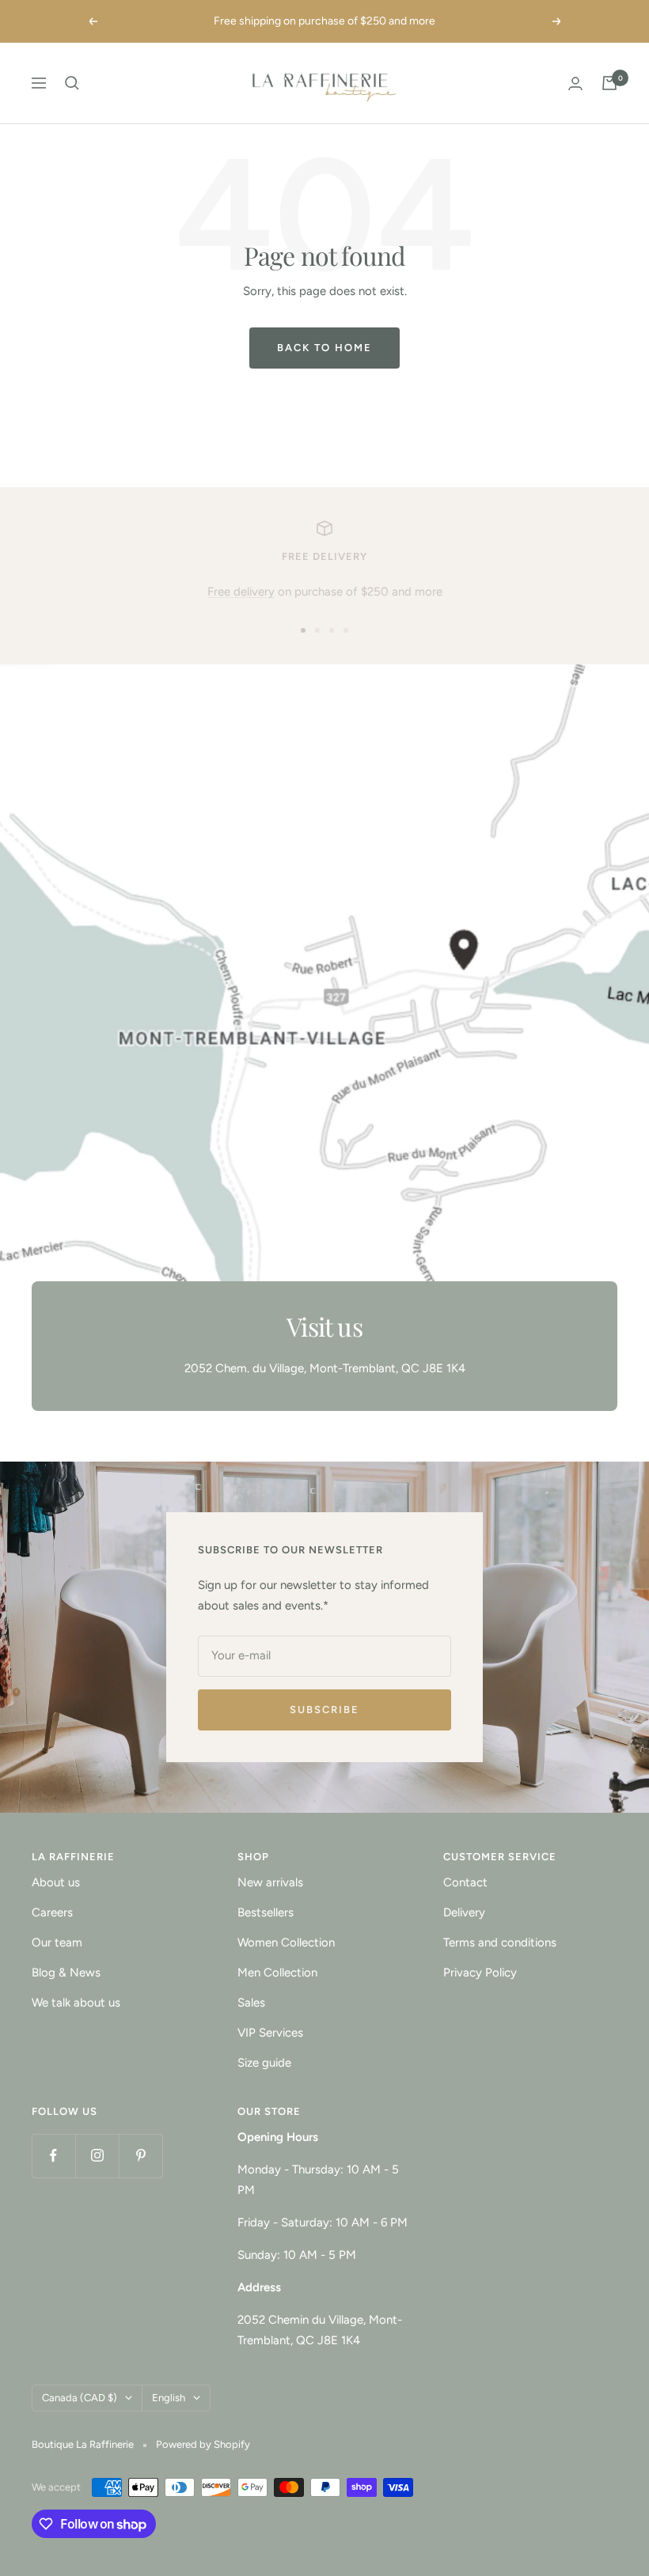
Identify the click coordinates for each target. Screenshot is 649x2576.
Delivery (464, 1912)
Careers (52, 1912)
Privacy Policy (480, 1973)
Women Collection (286, 1942)
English (169, 2398)
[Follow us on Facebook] (53, 2156)
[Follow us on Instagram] (97, 2156)
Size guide (264, 2063)
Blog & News (66, 1973)
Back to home (324, 348)
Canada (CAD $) (80, 2398)
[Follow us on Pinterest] (140, 2156)
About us (56, 1882)
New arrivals (270, 1882)
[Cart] (609, 83)
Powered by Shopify (203, 2444)
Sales (251, 2003)
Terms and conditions (500, 1942)
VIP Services (270, 2033)
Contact (465, 1882)
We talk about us (76, 2003)
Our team (57, 1942)
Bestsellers (266, 1912)
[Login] (575, 83)
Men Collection (277, 1973)
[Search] (72, 83)
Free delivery (241, 592)
